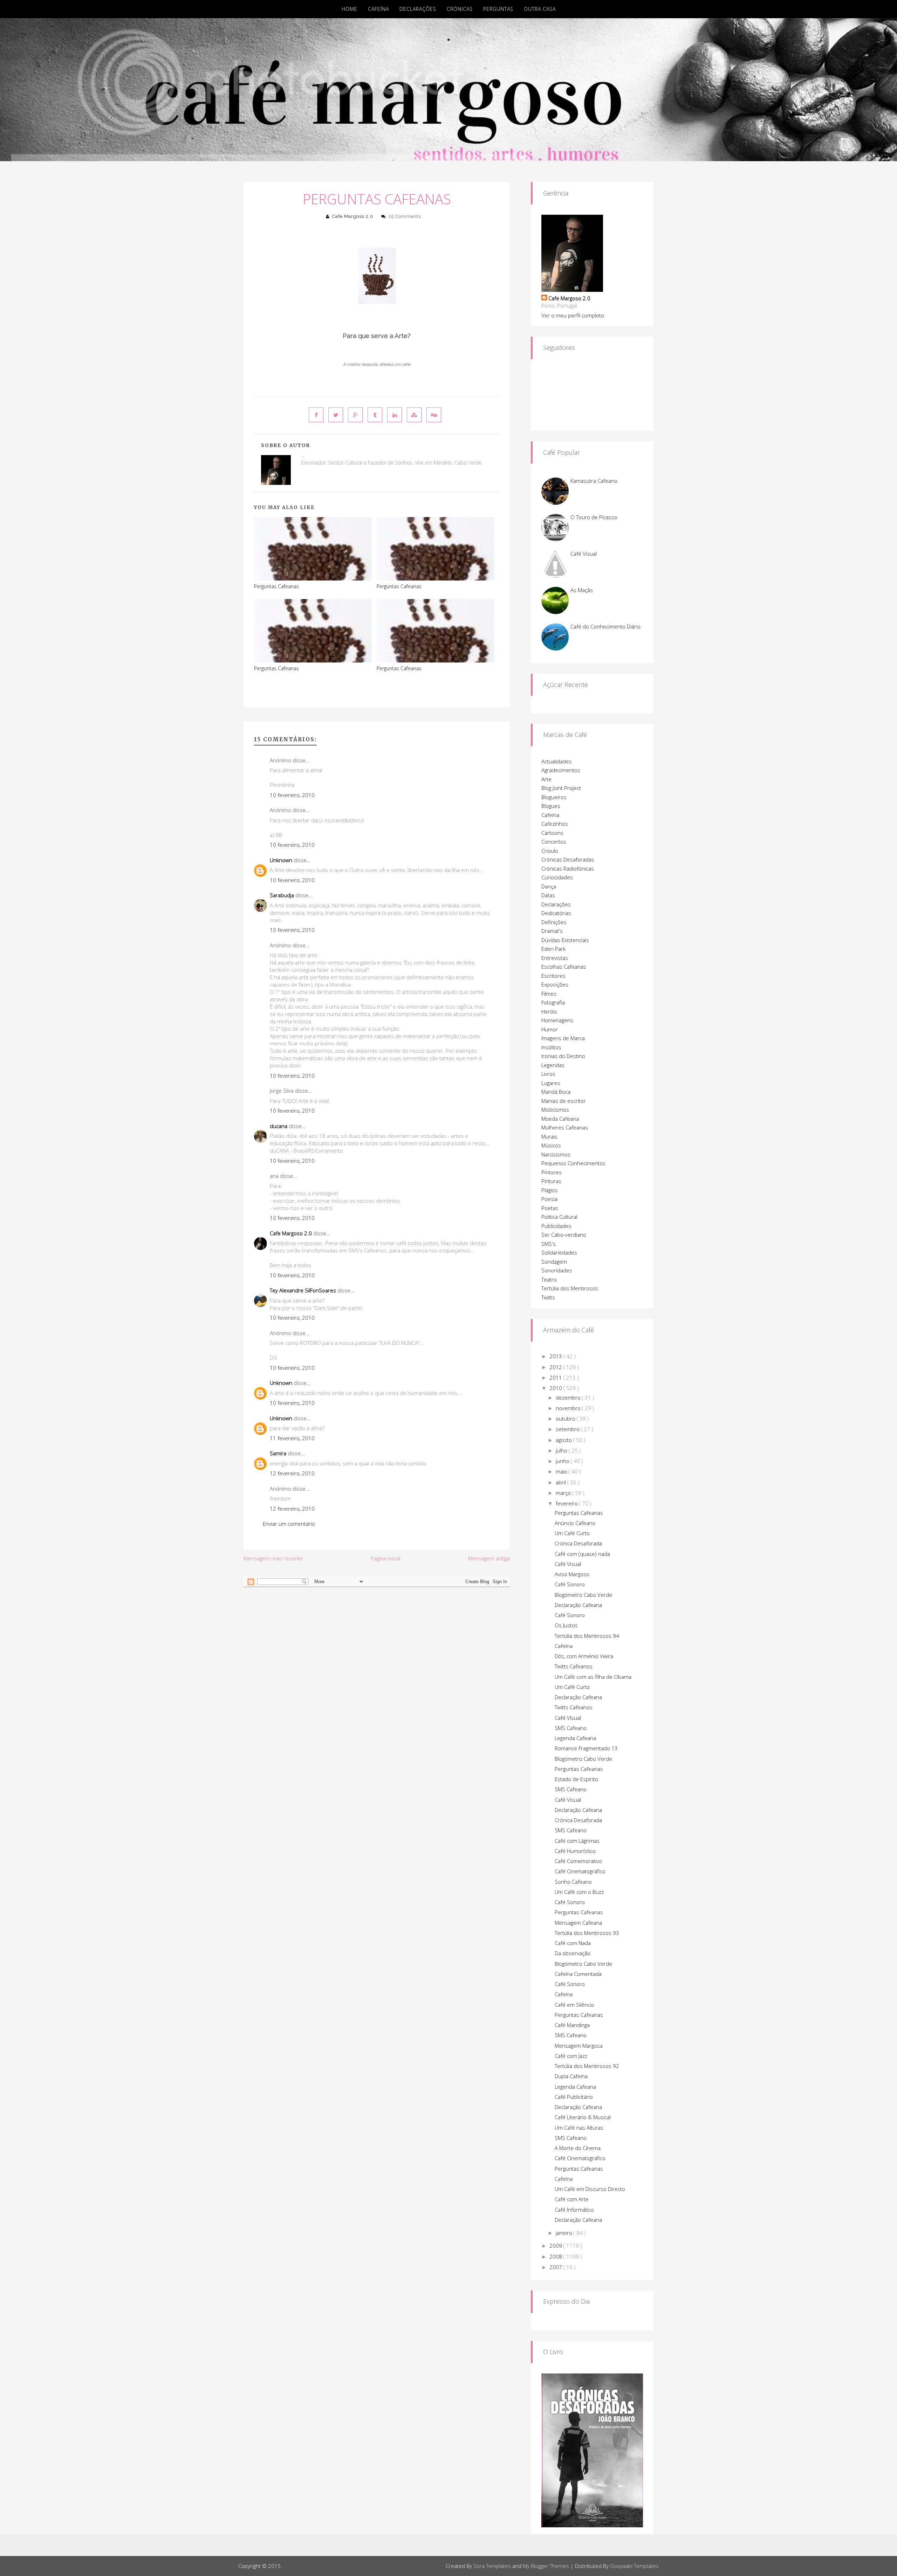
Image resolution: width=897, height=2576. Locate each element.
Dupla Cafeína (571, 2076)
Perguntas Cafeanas (377, 199)
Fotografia (553, 1002)
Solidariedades (559, 1252)
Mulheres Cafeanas (565, 1127)
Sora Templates (492, 2566)
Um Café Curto (572, 1533)
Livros (548, 1074)
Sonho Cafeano (573, 1882)
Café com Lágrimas (577, 1841)
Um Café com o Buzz (579, 1892)
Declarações (418, 9)
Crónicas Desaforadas (568, 859)
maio (562, 1471)
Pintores (552, 1172)
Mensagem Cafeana (578, 1923)
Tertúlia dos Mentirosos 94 (587, 1636)
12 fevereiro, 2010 (292, 1473)
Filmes (549, 994)
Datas (548, 895)
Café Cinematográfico (580, 1871)
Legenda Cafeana (575, 1738)
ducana (279, 1126)
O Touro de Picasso (594, 517)
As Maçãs (582, 590)
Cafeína (378, 9)
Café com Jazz (571, 2056)
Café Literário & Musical (583, 2117)
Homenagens (557, 1020)
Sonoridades (557, 1270)
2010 (556, 1388)
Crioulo (550, 851)
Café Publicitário (574, 2097)
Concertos (554, 842)
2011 (556, 1378)
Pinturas (551, 1181)
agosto (564, 1440)
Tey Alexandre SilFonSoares (303, 1290)
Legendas (553, 1065)
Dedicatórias (556, 913)
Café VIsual (568, 1718)
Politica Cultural (559, 1217)
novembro (569, 1408)
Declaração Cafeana (578, 1605)
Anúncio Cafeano (575, 1523)
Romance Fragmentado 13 (586, 1748)
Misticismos (555, 1110)
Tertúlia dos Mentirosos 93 (587, 1933)
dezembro (569, 1397)
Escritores (553, 976)
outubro (566, 1418)
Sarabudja (282, 895)
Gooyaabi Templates (634, 2566)
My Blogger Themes (546, 2566)
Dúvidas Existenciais (565, 940)
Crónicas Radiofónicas (568, 868)
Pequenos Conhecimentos (573, 1163)
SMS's (549, 1244)
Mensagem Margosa (579, 2046)
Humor (550, 1029)
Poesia (549, 1199)
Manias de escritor (564, 1101)
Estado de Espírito (576, 1779)
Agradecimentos (561, 770)
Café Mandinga (572, 2025)
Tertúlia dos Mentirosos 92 (587, 2066)
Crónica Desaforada (578, 1543)
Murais (549, 1136)
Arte (546, 779)
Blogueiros (554, 797)
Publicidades (556, 1226)
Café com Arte (572, 2199)
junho (563, 1461)
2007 (556, 2267)
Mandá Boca (556, 1092)
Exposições (555, 984)
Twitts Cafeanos (574, 1666)
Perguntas (498, 9)
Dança (549, 886)
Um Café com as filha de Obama (593, 1677)
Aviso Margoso (572, 1574)
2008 (556, 2256)
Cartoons (552, 833)
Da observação (573, 1953)
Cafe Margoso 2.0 (353, 216)
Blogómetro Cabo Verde (583, 1595)
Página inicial (385, 1558)
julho (562, 1450)
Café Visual (584, 554)
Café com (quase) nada (582, 1554)
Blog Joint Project (561, 788)
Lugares (551, 1083)
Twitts (548, 1297)
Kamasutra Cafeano (594, 481)
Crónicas (460, 9)
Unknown (281, 860)
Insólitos (551, 1047)
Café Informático (574, 2210)
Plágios (550, 1190)
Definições (554, 922)
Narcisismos (556, 1154)
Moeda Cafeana (560, 1119)
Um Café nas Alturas (579, 2128)
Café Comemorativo (578, 1861)
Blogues (551, 806)
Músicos (551, 1145)
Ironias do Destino (563, 1056)
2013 (556, 1356)
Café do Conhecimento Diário (605, 626)
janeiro (565, 2233)
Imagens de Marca (563, 1038)
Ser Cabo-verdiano (564, 1235)
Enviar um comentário (289, 1524)
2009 (556, 2246)
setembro (568, 1429)
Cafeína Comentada (578, 1974)
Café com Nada (573, 1943)
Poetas (550, 1208)
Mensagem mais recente (273, 1558)
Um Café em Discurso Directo (590, 2189)
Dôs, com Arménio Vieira (584, 1656)
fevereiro (567, 1503)
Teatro (549, 1279)
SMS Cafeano (571, 1728)
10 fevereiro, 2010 (292, 795)
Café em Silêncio (574, 2005)
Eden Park (553, 949)
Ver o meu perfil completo (573, 315)
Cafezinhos (555, 824)
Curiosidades (557, 877)
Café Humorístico (575, 1851)
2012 (556, 1367)
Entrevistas (555, 958)
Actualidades (557, 761)
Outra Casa (540, 9)
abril (562, 1482)
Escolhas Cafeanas (564, 967)
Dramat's (552, 931)
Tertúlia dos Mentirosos (570, 1288)
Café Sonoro (570, 1584)
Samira (278, 1453)
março (564, 1493)
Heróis (549, 1011)
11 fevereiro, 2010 (292, 1438)
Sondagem (554, 1262)
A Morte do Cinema (578, 2148)
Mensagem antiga (489, 1558)
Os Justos (566, 1625)
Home (350, 9)
